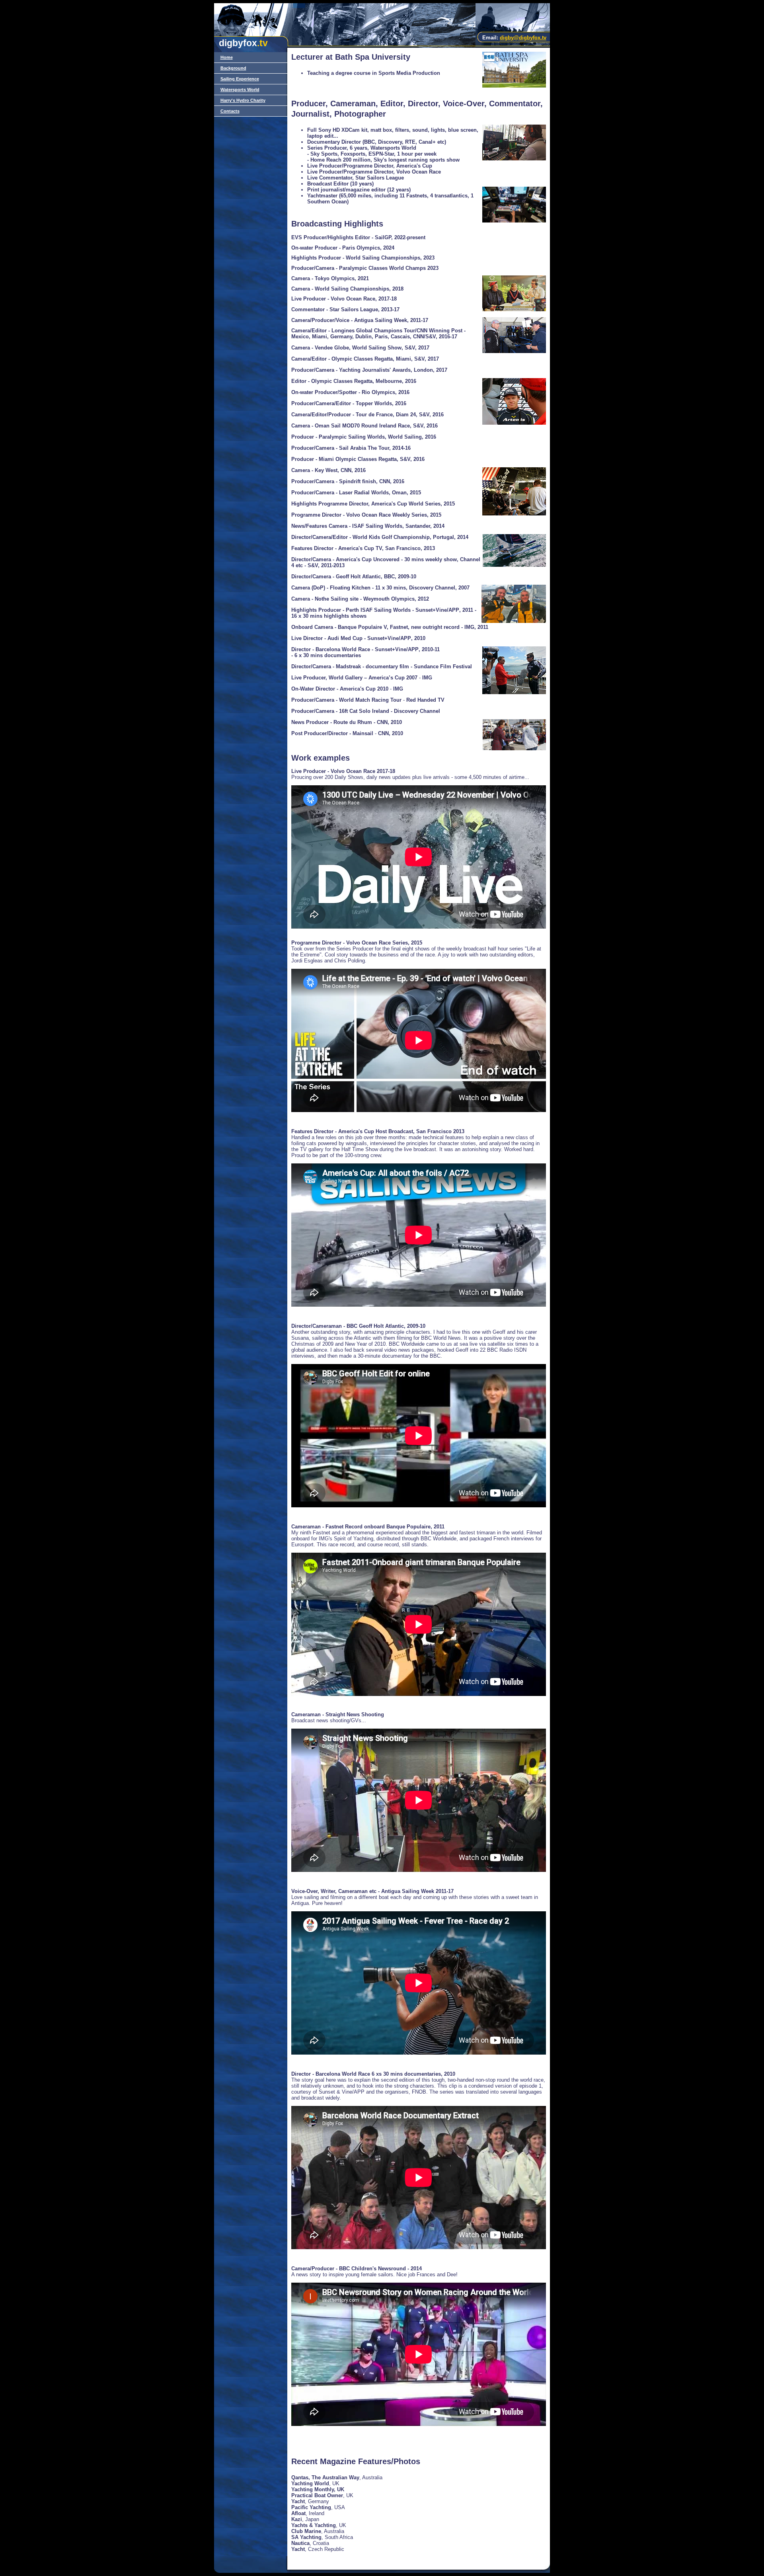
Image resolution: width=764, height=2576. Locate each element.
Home (227, 57)
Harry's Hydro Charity (243, 100)
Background (233, 68)
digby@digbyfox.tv (523, 38)
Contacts (230, 111)
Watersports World (240, 90)
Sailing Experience (240, 79)
